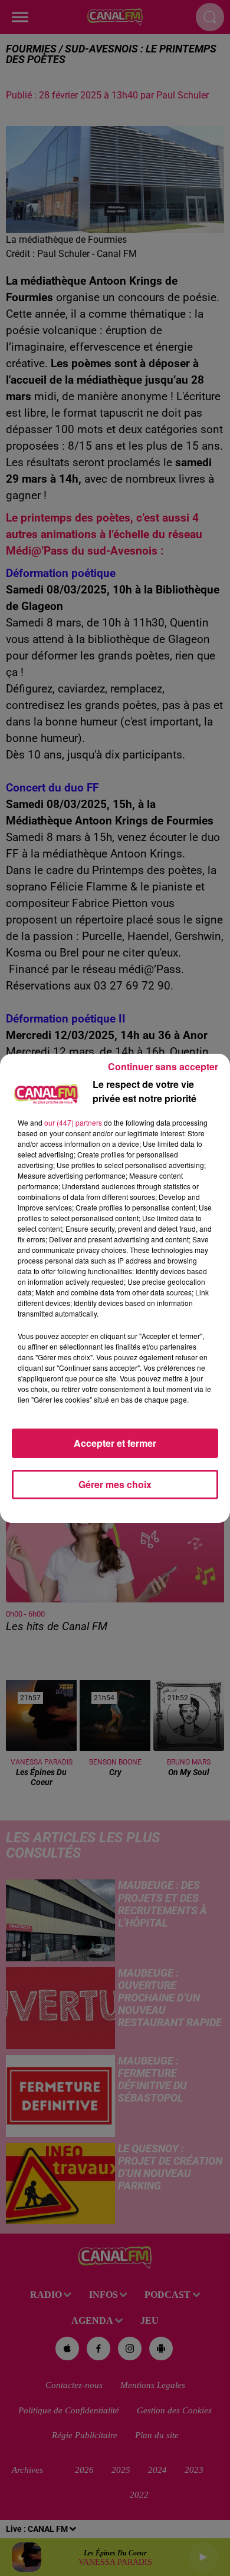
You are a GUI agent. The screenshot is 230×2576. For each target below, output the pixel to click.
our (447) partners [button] (73, 1122)
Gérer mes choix (115, 1484)
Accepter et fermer (115, 1443)
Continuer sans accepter (163, 1066)
